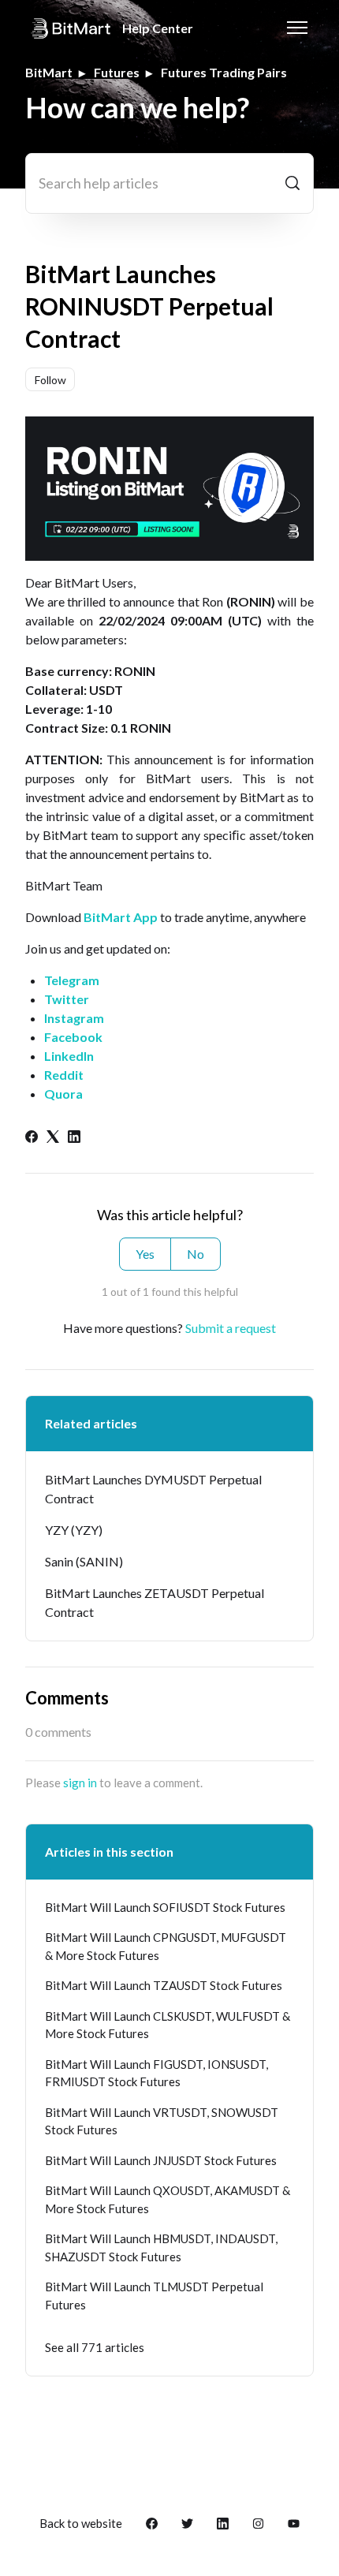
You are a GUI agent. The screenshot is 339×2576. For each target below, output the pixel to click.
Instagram (74, 1018)
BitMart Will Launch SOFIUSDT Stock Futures (165, 1907)
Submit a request (231, 1328)
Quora (63, 1094)
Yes (145, 1254)
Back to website (81, 2523)
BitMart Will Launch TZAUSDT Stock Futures (164, 1985)
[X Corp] (53, 1138)
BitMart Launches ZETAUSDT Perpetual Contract (155, 1602)
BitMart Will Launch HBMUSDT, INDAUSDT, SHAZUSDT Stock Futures (161, 2247)
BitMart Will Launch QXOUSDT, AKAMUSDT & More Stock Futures (168, 2199)
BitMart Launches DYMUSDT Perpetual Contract (153, 1489)
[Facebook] (32, 1138)
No (196, 1254)
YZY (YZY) (74, 1530)
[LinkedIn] (74, 1138)
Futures (117, 72)
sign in (80, 1783)
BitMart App (121, 917)
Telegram (72, 980)
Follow (50, 380)
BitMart (49, 72)
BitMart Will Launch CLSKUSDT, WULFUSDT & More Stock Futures (168, 2025)
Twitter (67, 999)
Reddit (64, 1075)
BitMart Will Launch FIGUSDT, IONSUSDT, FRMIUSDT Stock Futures (156, 2073)
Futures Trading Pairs (224, 72)
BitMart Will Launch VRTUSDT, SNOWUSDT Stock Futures (162, 2121)
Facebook (73, 1037)
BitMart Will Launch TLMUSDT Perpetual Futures (154, 2296)
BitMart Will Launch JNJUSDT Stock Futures (161, 2160)
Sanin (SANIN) (84, 1561)
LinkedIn (69, 1056)
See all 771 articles (95, 2347)
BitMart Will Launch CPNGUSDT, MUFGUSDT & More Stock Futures (166, 1946)
